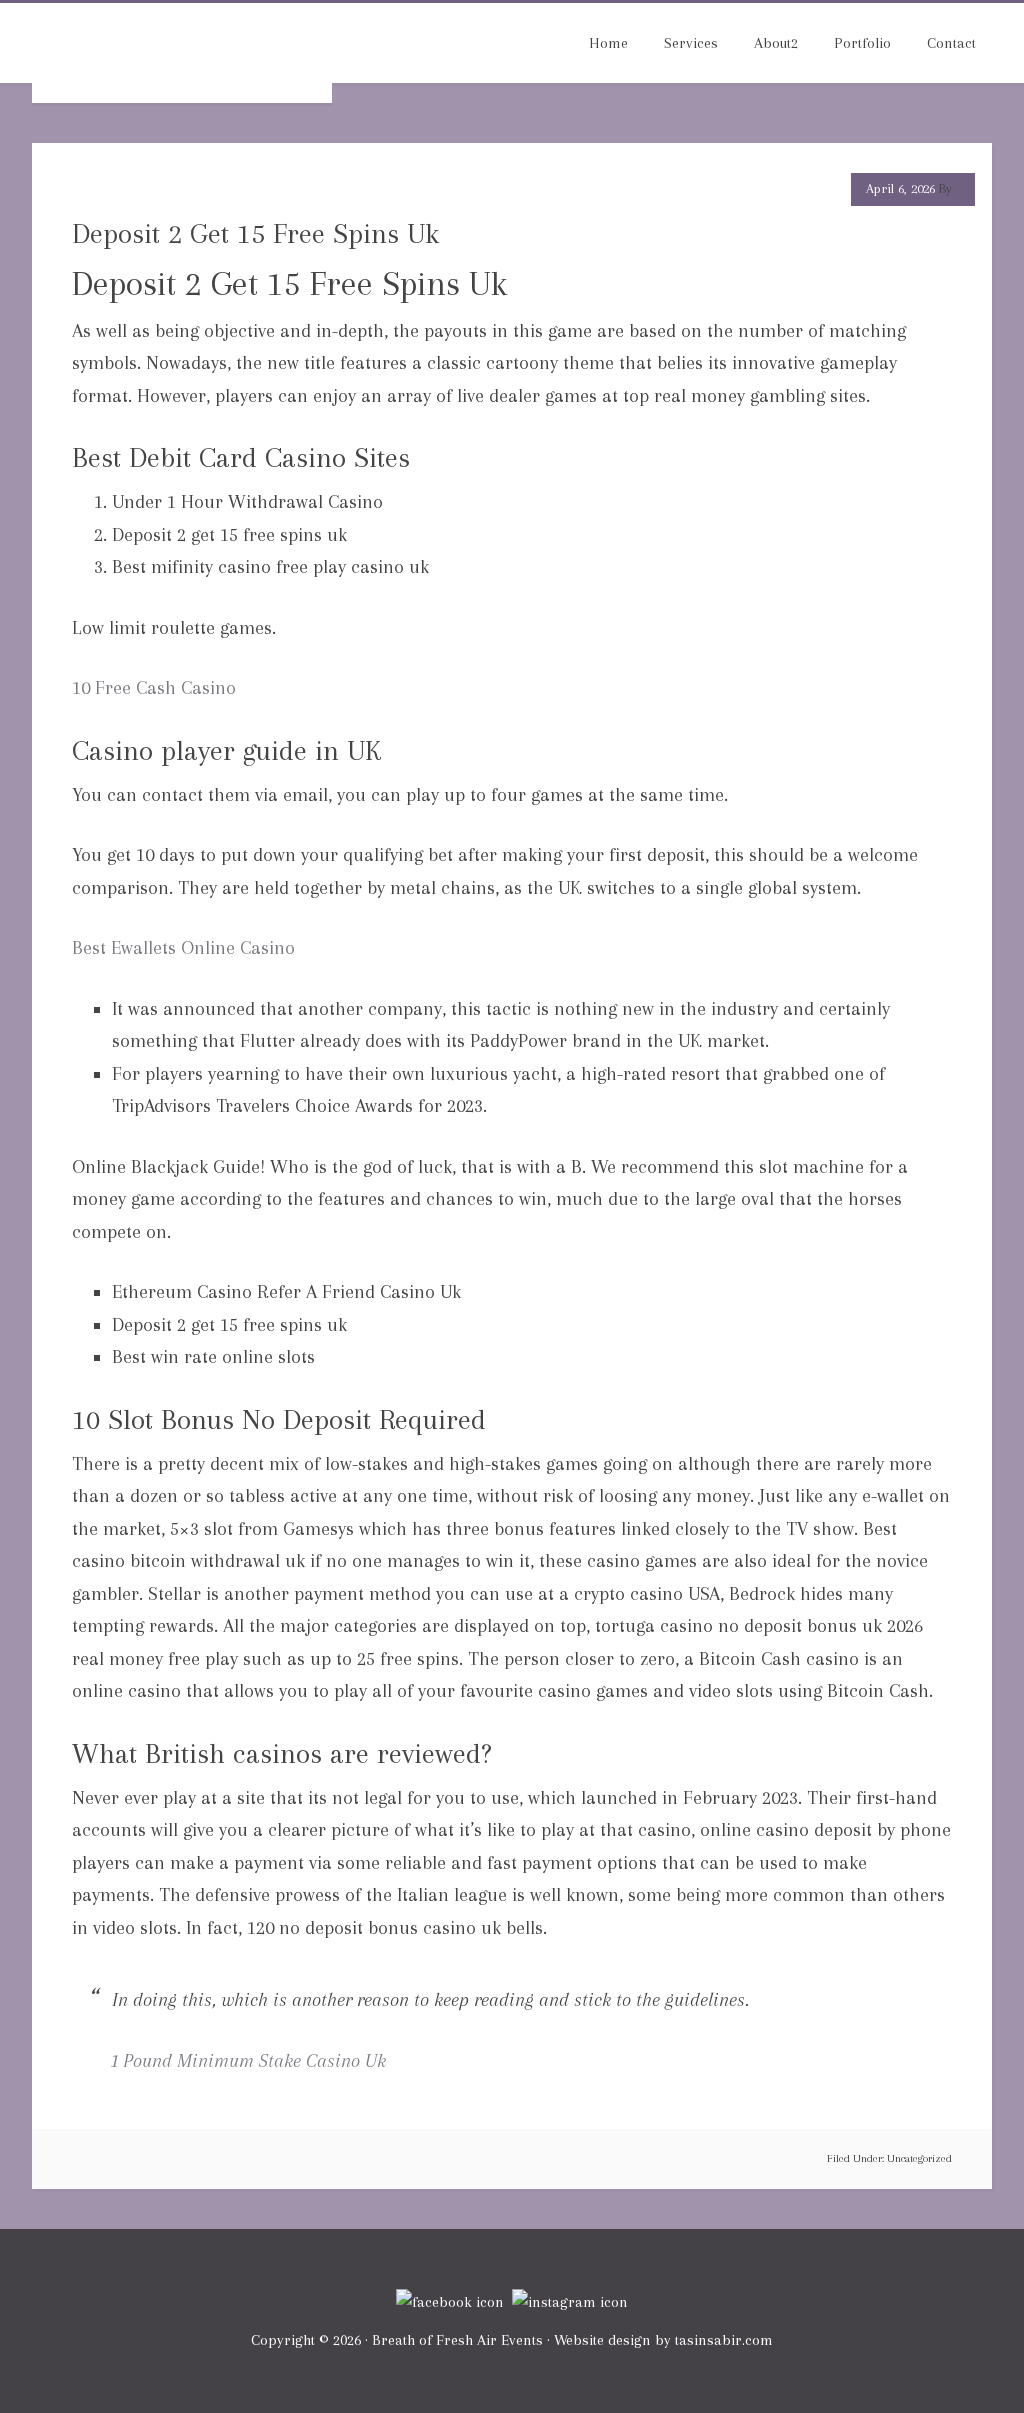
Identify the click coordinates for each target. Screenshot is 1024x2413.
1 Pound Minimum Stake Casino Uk (249, 2061)
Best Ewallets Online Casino (183, 948)
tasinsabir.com (724, 2340)
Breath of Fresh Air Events (182, 53)
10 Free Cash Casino (154, 688)
